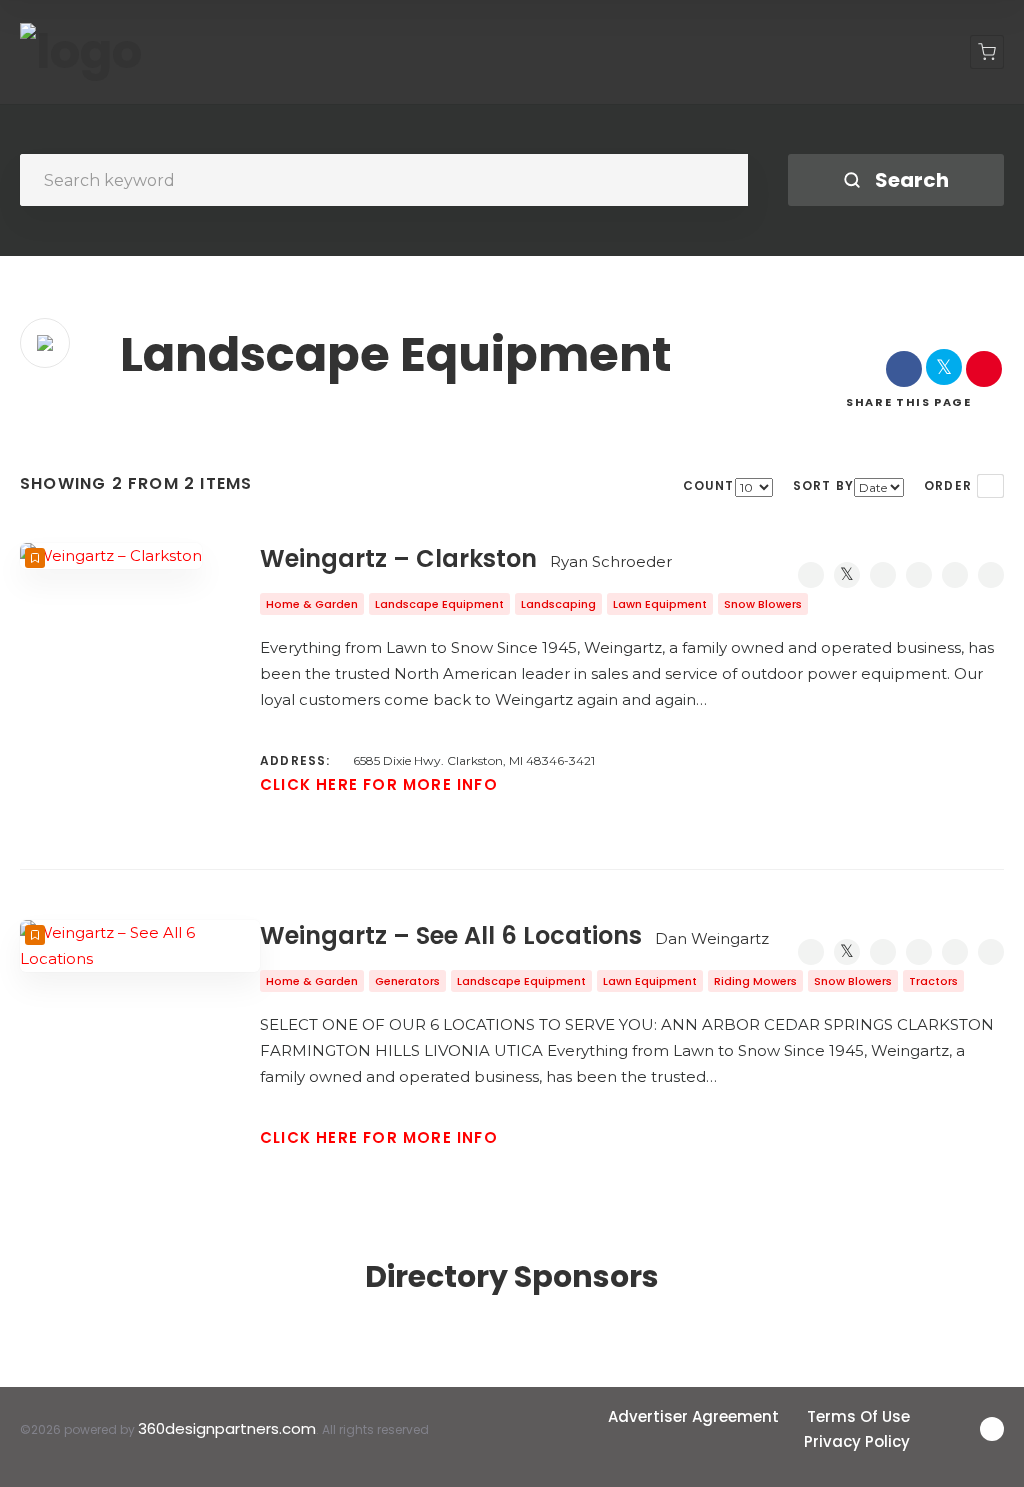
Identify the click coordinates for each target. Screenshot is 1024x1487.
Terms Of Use (858, 1416)
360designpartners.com (227, 1428)
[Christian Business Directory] (81, 52)
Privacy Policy (857, 1441)
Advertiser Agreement (693, 1416)
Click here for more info (379, 784)
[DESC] (990, 486)
